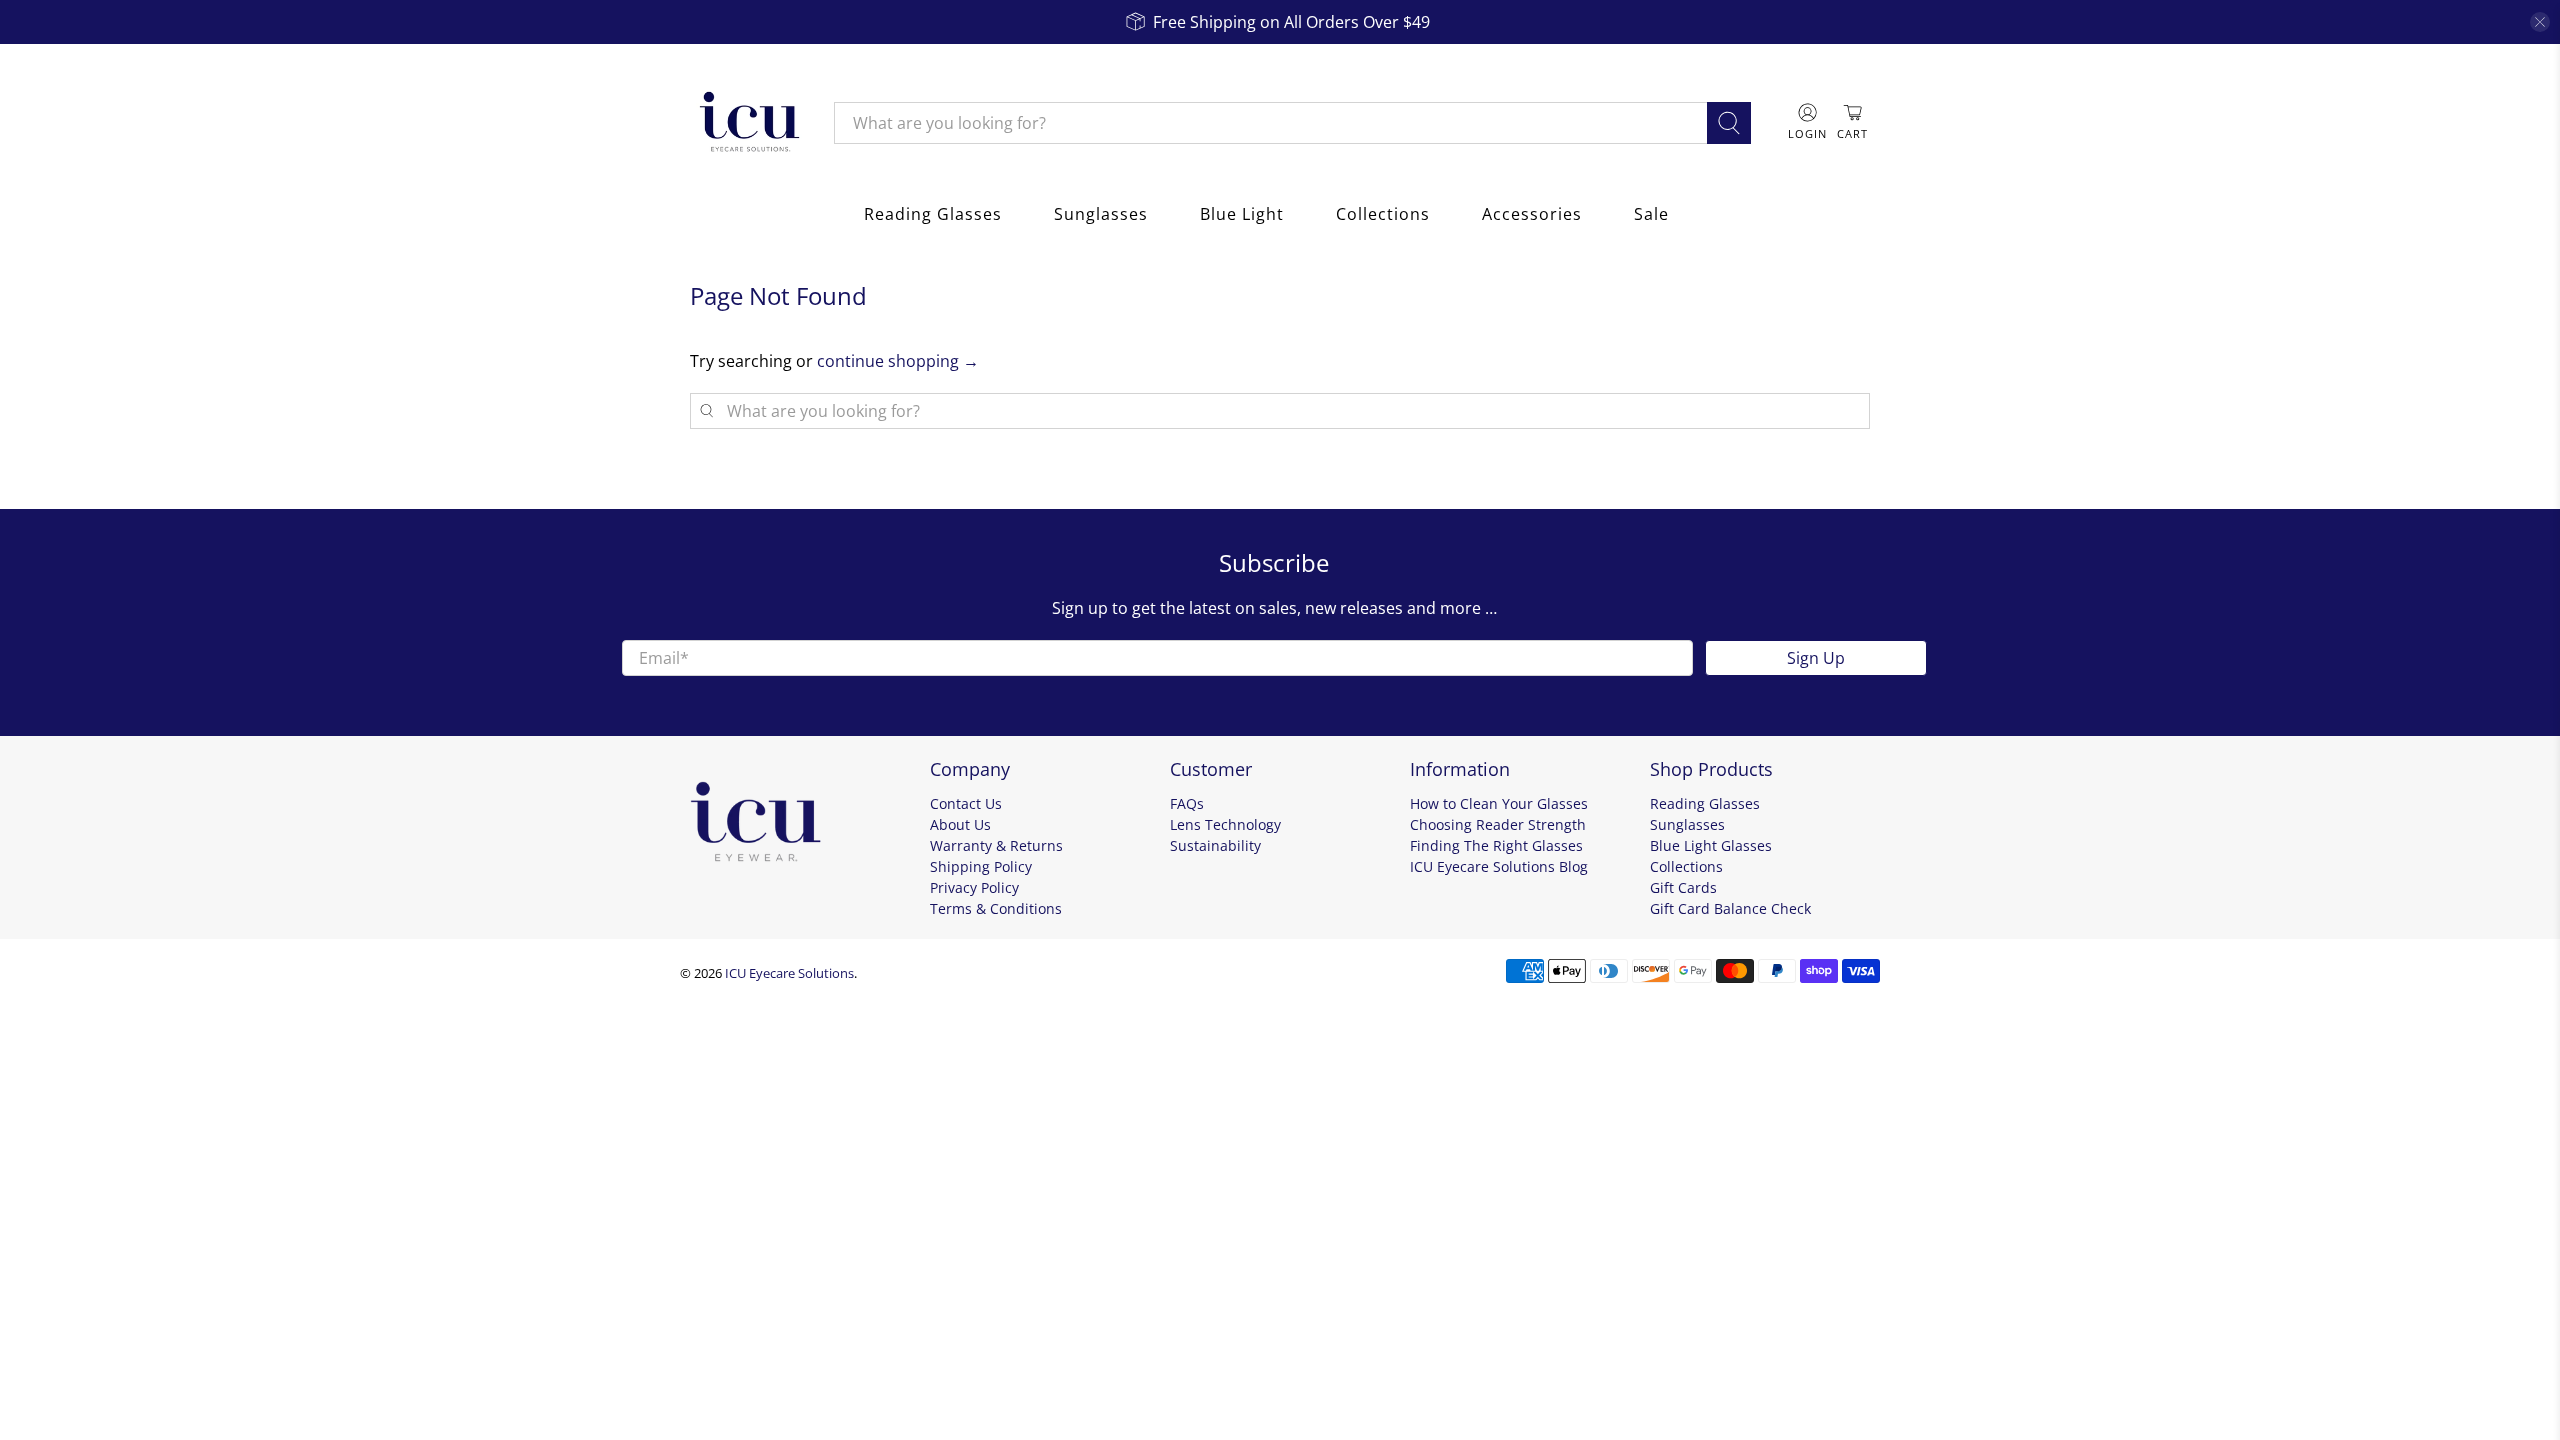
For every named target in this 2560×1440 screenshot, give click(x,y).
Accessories (1532, 214)
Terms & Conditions (996, 908)
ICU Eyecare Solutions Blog (1499, 866)
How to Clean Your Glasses (1499, 803)
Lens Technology (1225, 824)
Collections (1383, 214)
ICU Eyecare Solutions (789, 973)
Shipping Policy (981, 866)
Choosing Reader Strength (1498, 824)
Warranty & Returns (996, 845)
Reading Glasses (933, 214)
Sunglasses (1101, 214)
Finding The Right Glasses (1496, 845)
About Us (960, 824)
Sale (1651, 214)
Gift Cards (1683, 887)
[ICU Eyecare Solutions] (747, 123)
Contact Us (966, 803)
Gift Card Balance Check (1730, 908)
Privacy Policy (974, 887)
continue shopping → (898, 361)
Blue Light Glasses (1711, 845)
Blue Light (1242, 214)
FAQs (1187, 803)
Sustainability (1215, 845)
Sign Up (1816, 658)
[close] (2540, 22)
